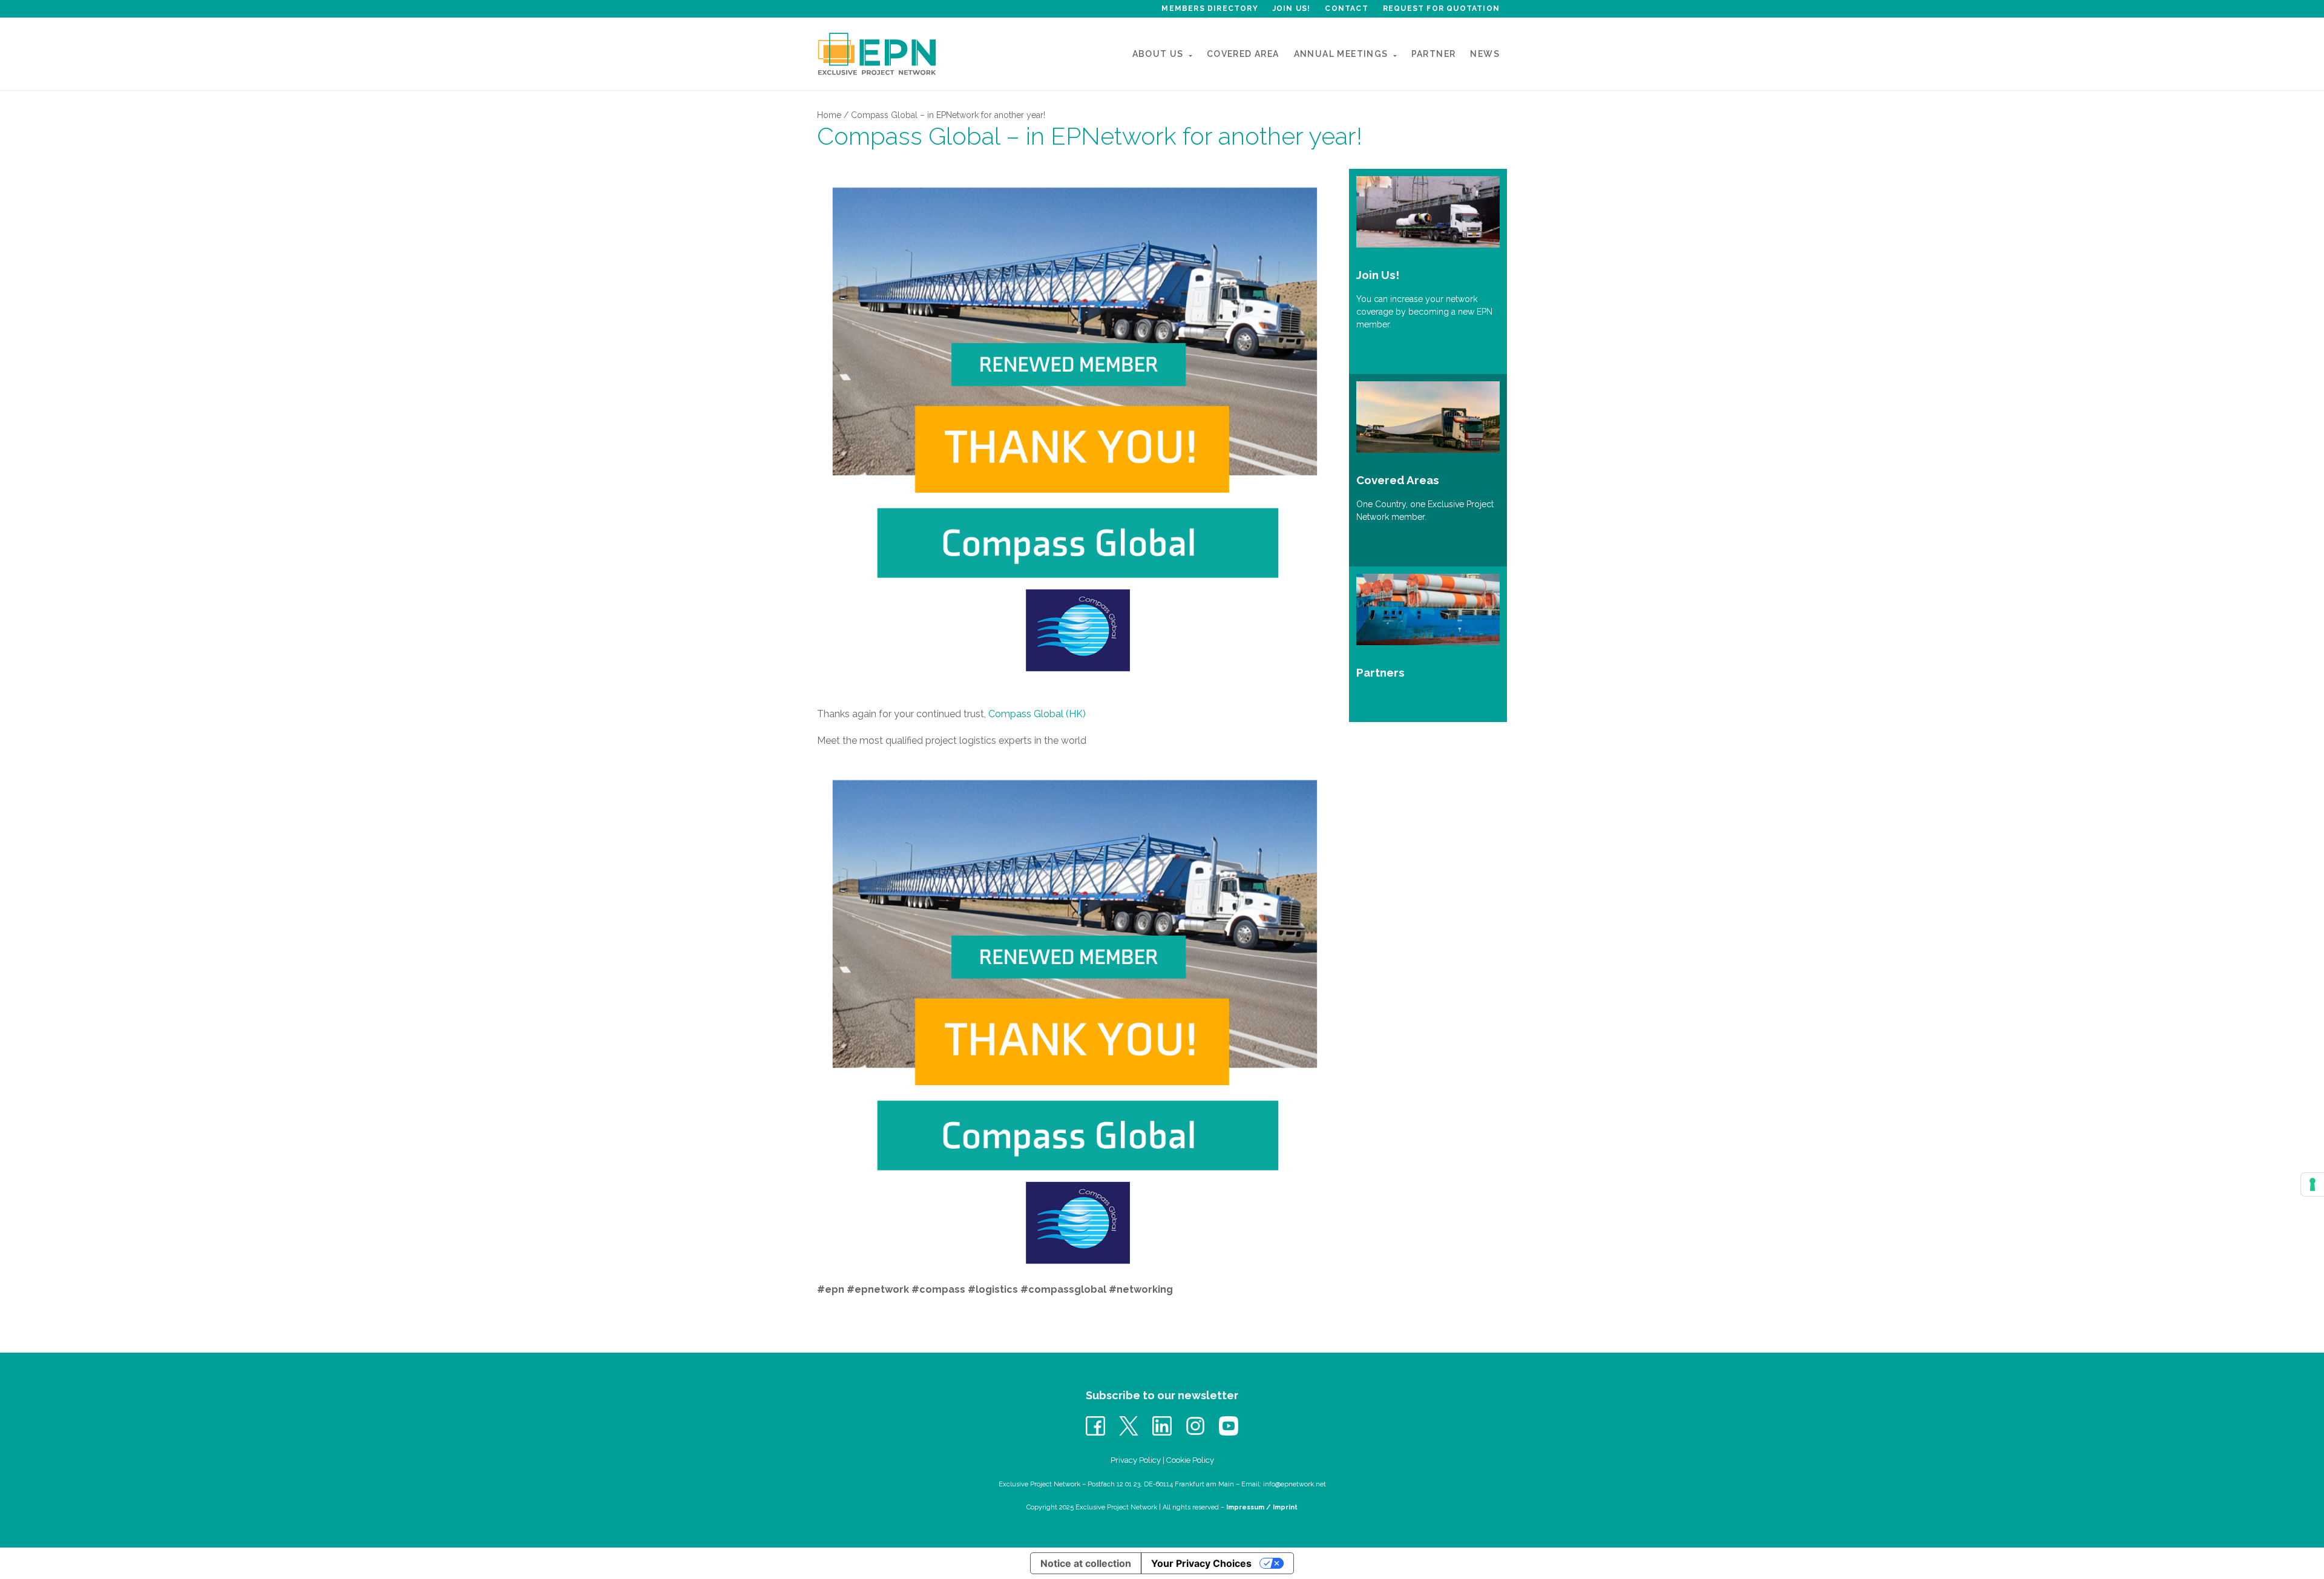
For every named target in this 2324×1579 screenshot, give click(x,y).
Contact (1346, 8)
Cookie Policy (1190, 1460)
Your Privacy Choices (1201, 1563)
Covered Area (1243, 54)
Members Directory (1210, 8)
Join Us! (1292, 8)
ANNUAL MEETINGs (1341, 54)
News (1485, 54)
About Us (1158, 54)
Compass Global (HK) (1037, 714)
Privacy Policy (1136, 1460)
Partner (1434, 54)
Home (829, 115)
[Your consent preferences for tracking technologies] (2313, 1184)
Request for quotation (1441, 8)
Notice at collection (1086, 1563)
